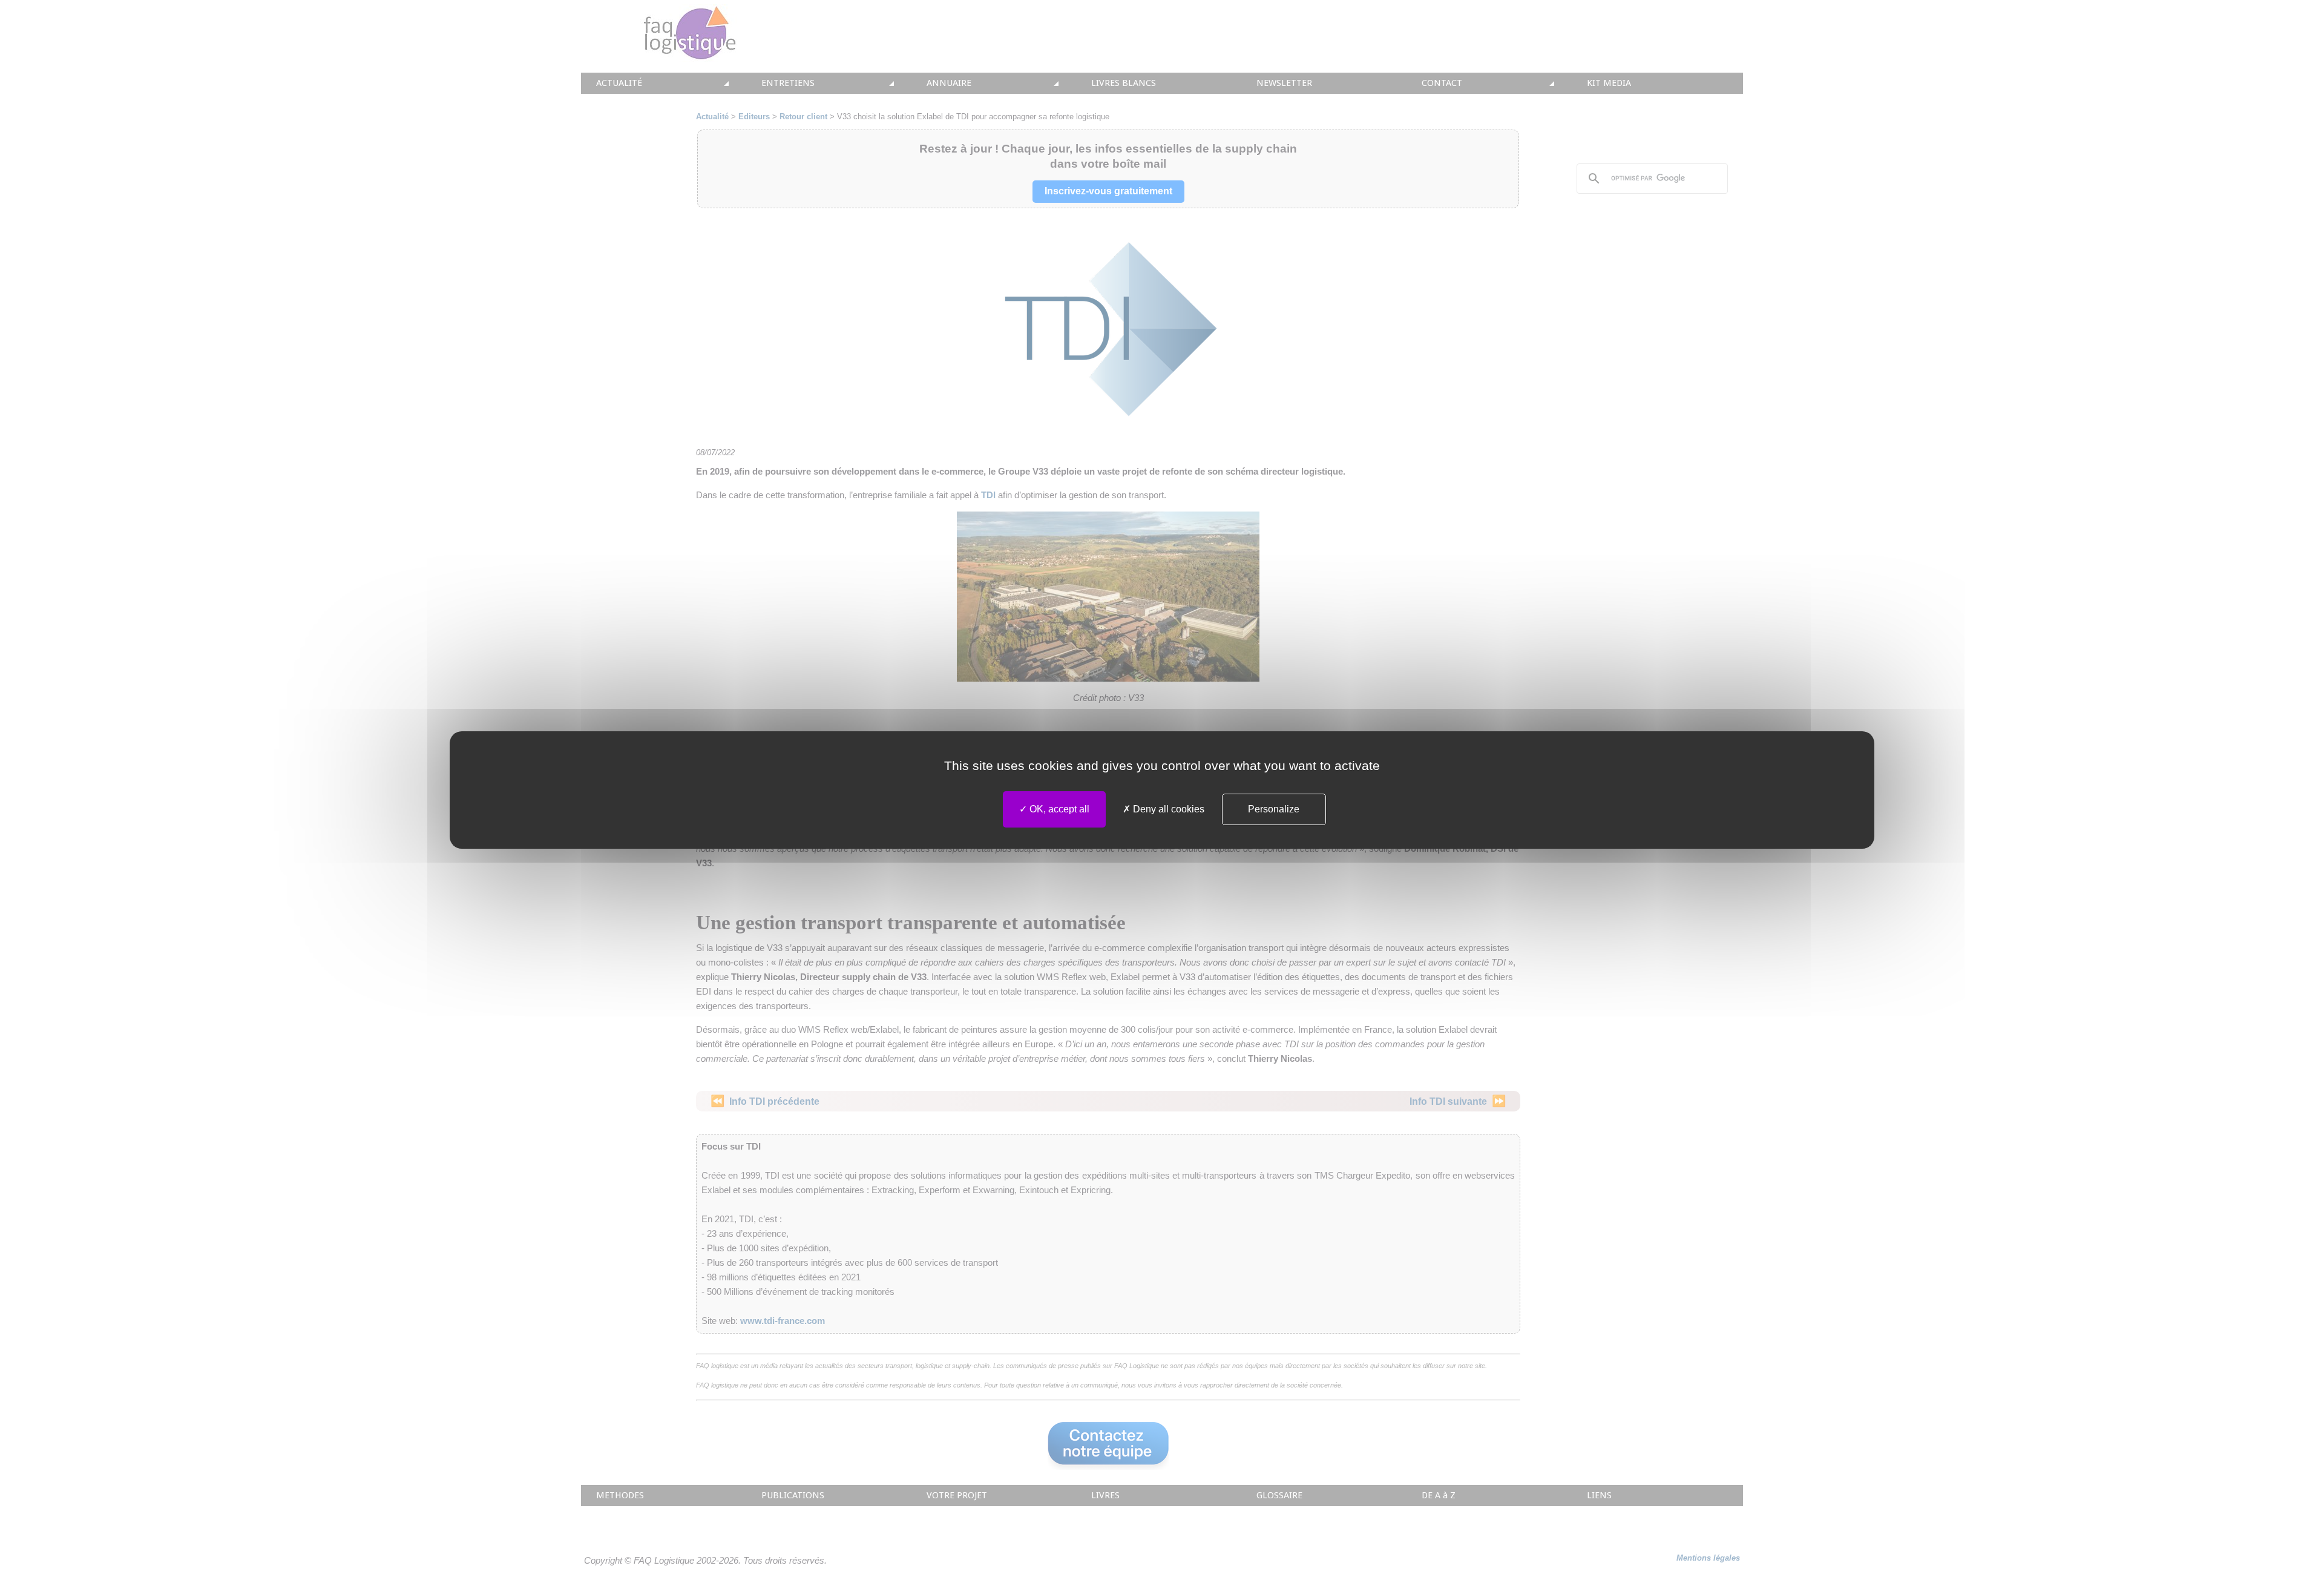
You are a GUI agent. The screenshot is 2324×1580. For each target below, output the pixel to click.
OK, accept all (1058, 809)
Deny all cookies (1167, 809)
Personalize (1274, 809)
